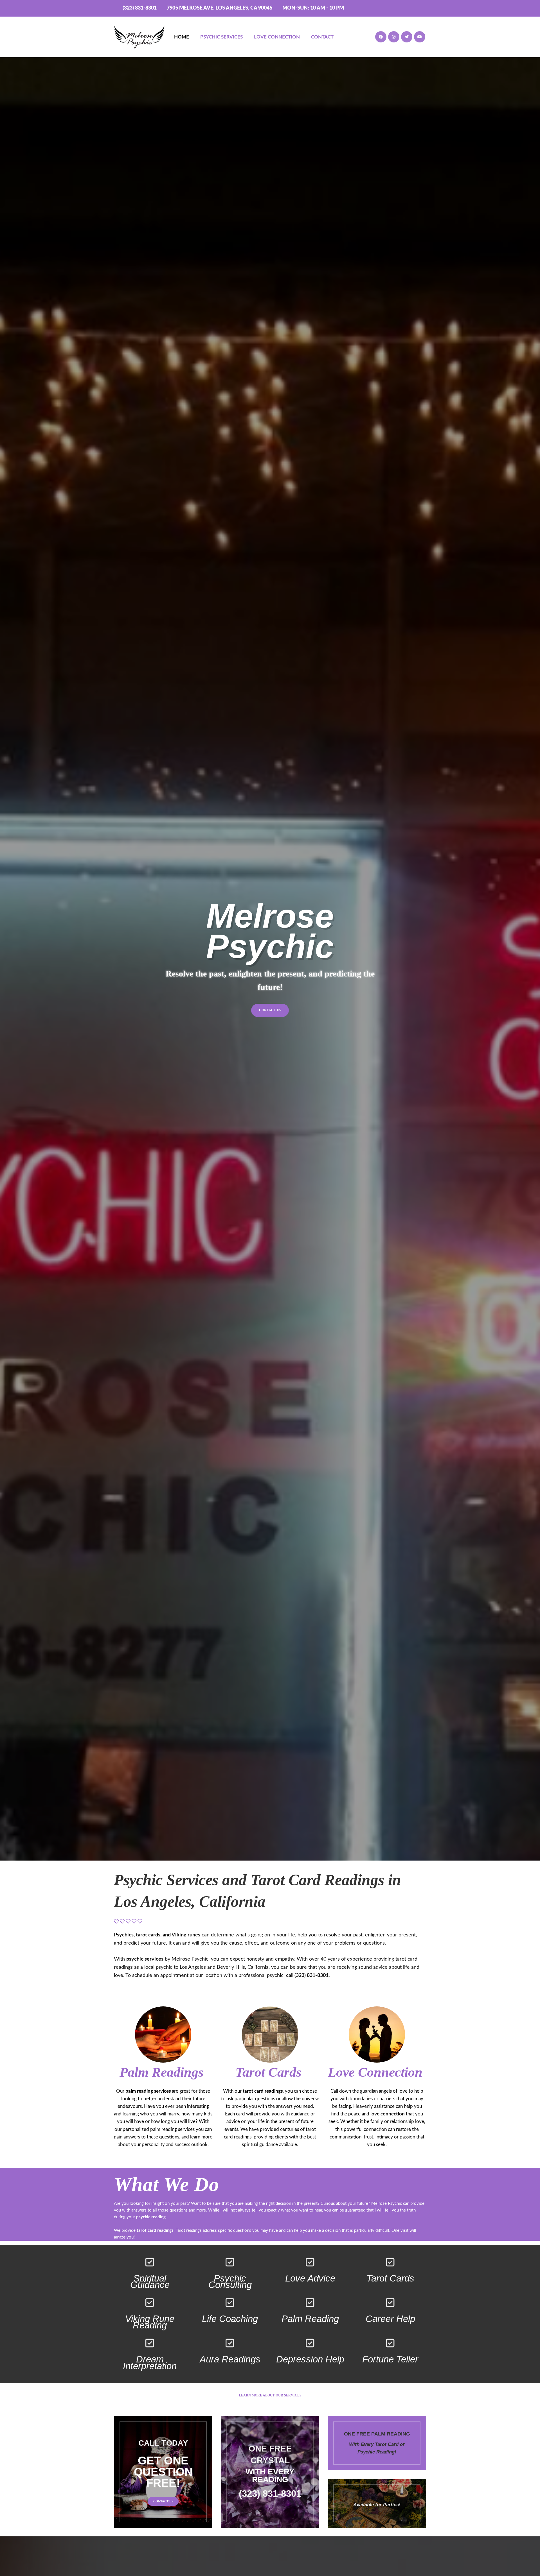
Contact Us (270, 1010)
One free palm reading (377, 2434)
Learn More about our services (270, 2395)
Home (182, 37)
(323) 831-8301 (140, 8)
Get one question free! (163, 2472)
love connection (388, 2114)
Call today (163, 2443)
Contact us (163, 2501)
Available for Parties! (377, 2505)
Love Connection (277, 37)
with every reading (270, 2476)
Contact (322, 37)
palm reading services (148, 2091)
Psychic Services (221, 37)
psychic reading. (151, 2217)
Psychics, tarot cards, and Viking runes (157, 1935)
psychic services (145, 1959)
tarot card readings (263, 2091)
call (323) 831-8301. (308, 1975)
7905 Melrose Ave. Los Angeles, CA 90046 (220, 8)
